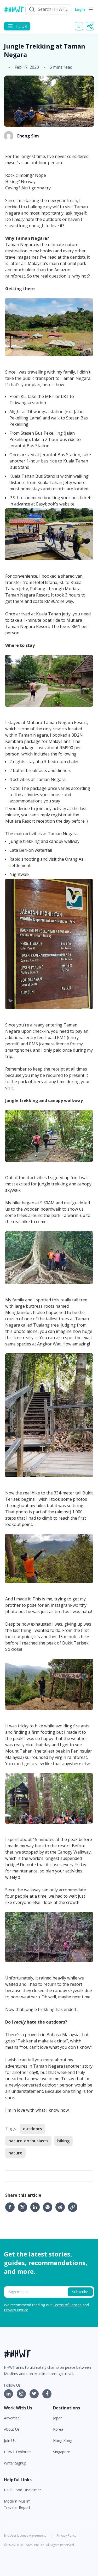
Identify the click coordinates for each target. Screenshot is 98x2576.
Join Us (10, 2441)
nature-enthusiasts (28, 2141)
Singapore (62, 2452)
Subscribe (80, 2292)
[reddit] (62, 2207)
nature (15, 2153)
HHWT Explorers (18, 2452)
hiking (63, 2141)
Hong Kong (63, 2441)
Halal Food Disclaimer (22, 2490)
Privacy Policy (66, 2535)
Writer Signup (15, 2463)
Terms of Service (67, 2305)
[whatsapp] (49, 2207)
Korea (58, 2429)
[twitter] (24, 2207)
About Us (12, 2429)
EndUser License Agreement (25, 2535)
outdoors (33, 2129)
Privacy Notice (16, 2310)
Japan (58, 2418)
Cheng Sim (28, 136)
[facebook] (11, 2207)
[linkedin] (37, 2207)
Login (80, 9)
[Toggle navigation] (91, 9)
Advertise (12, 2418)
